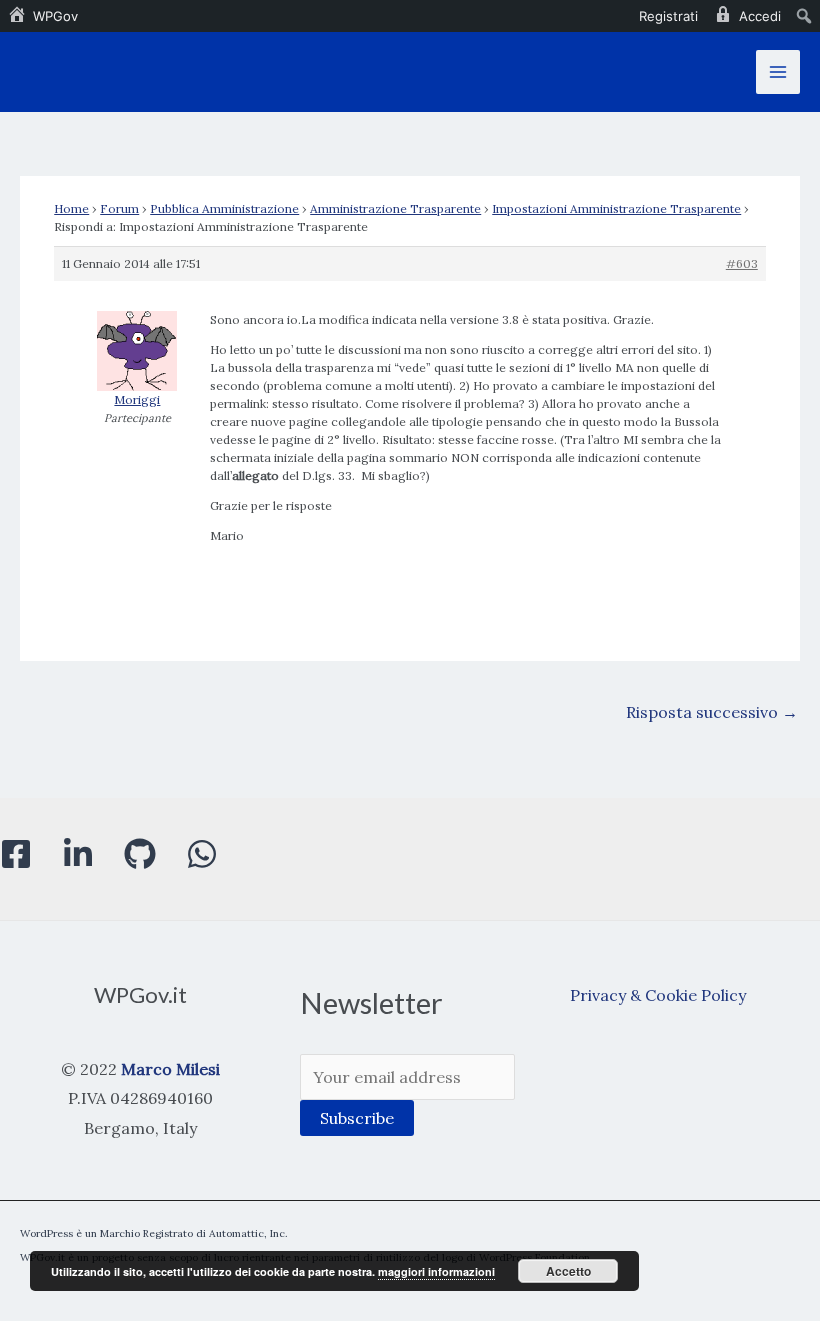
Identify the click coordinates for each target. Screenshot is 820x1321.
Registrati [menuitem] (668, 16)
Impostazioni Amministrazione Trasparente (616, 208)
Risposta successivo (712, 712)
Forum (119, 208)
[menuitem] (43, 16)
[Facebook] (16, 854)
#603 (742, 263)
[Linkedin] (78, 854)
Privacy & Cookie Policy (658, 995)
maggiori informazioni (436, 1271)
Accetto (568, 1271)
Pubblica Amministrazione (224, 208)
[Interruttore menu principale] (778, 72)
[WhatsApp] (202, 854)
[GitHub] (140, 854)
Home (71, 208)
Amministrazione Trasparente (395, 208)
